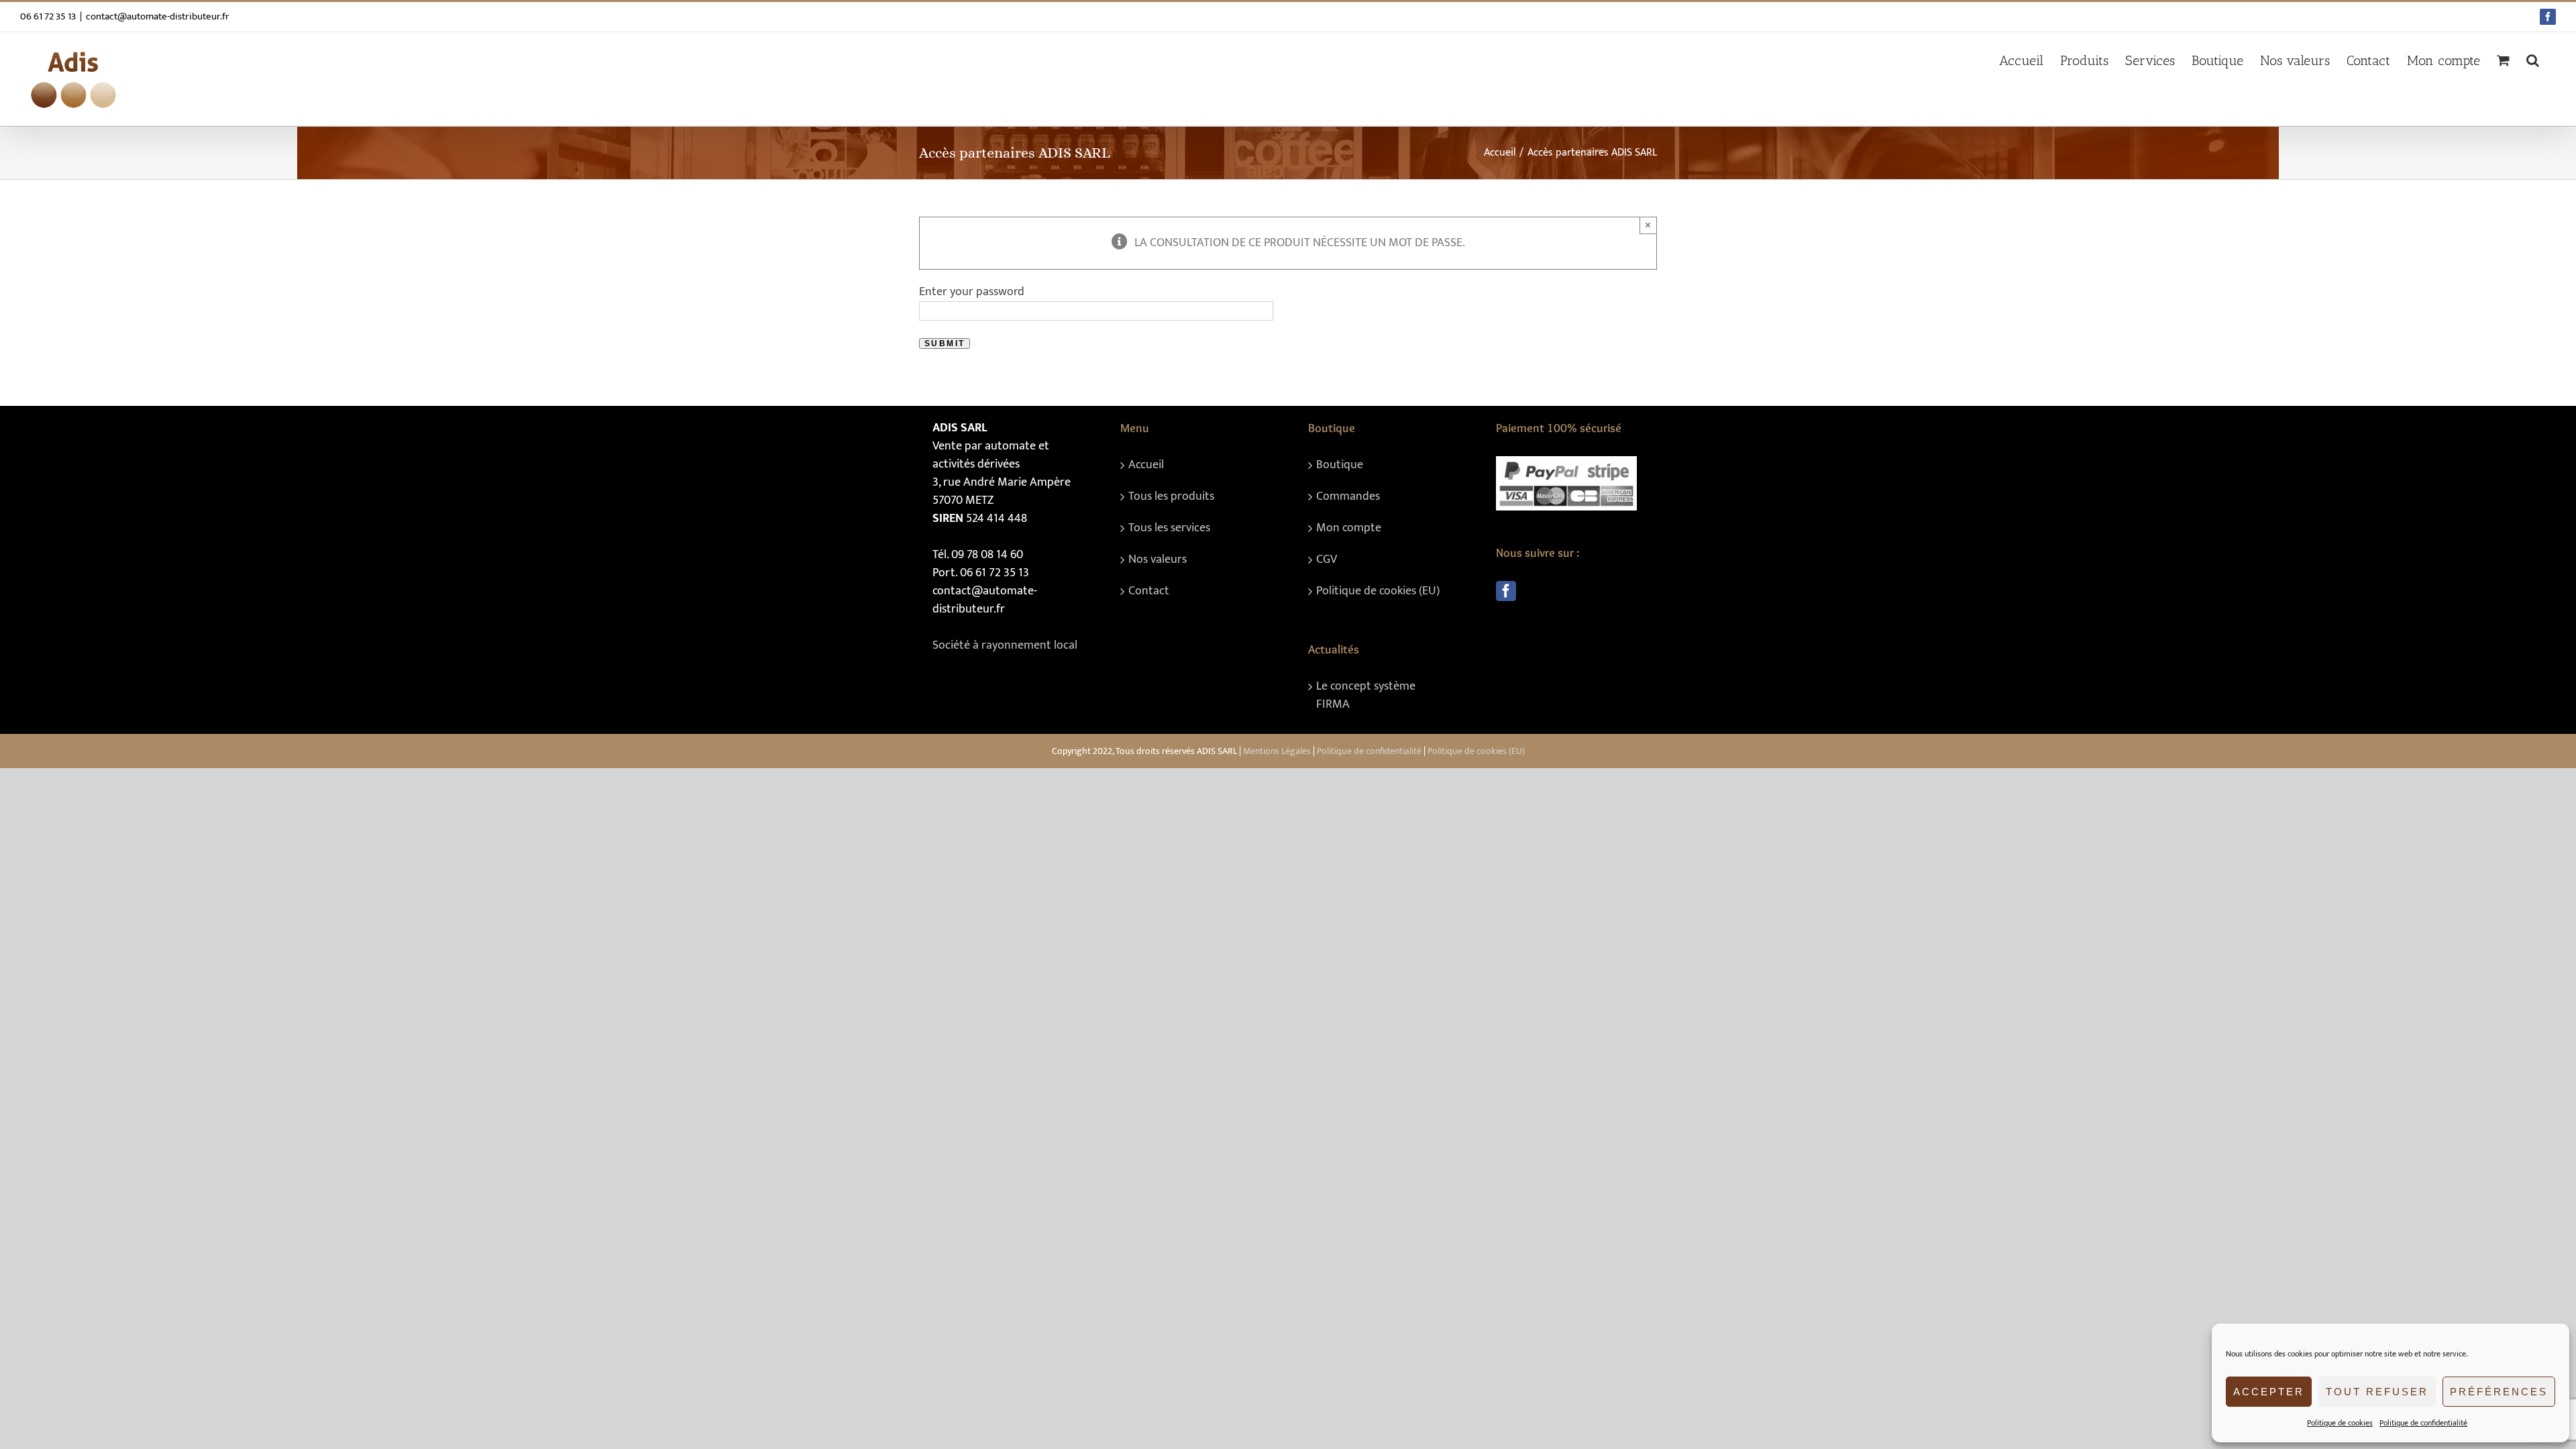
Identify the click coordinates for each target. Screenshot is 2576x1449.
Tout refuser (2377, 1392)
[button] (2533, 60)
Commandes (1348, 497)
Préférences (2499, 1392)
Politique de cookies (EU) (1378, 591)
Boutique (1340, 465)
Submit (945, 343)
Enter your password (972, 292)
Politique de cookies (2340, 1423)
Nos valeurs (1158, 560)
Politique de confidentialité (2423, 1423)
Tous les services (1169, 528)
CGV (1327, 560)
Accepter (2269, 1392)
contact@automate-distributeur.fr (158, 16)
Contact (1149, 591)
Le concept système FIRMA (1366, 696)
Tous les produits (1171, 497)
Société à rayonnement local (1005, 645)
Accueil (1146, 465)
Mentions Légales (1277, 751)
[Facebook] (1506, 591)
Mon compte (1349, 528)
